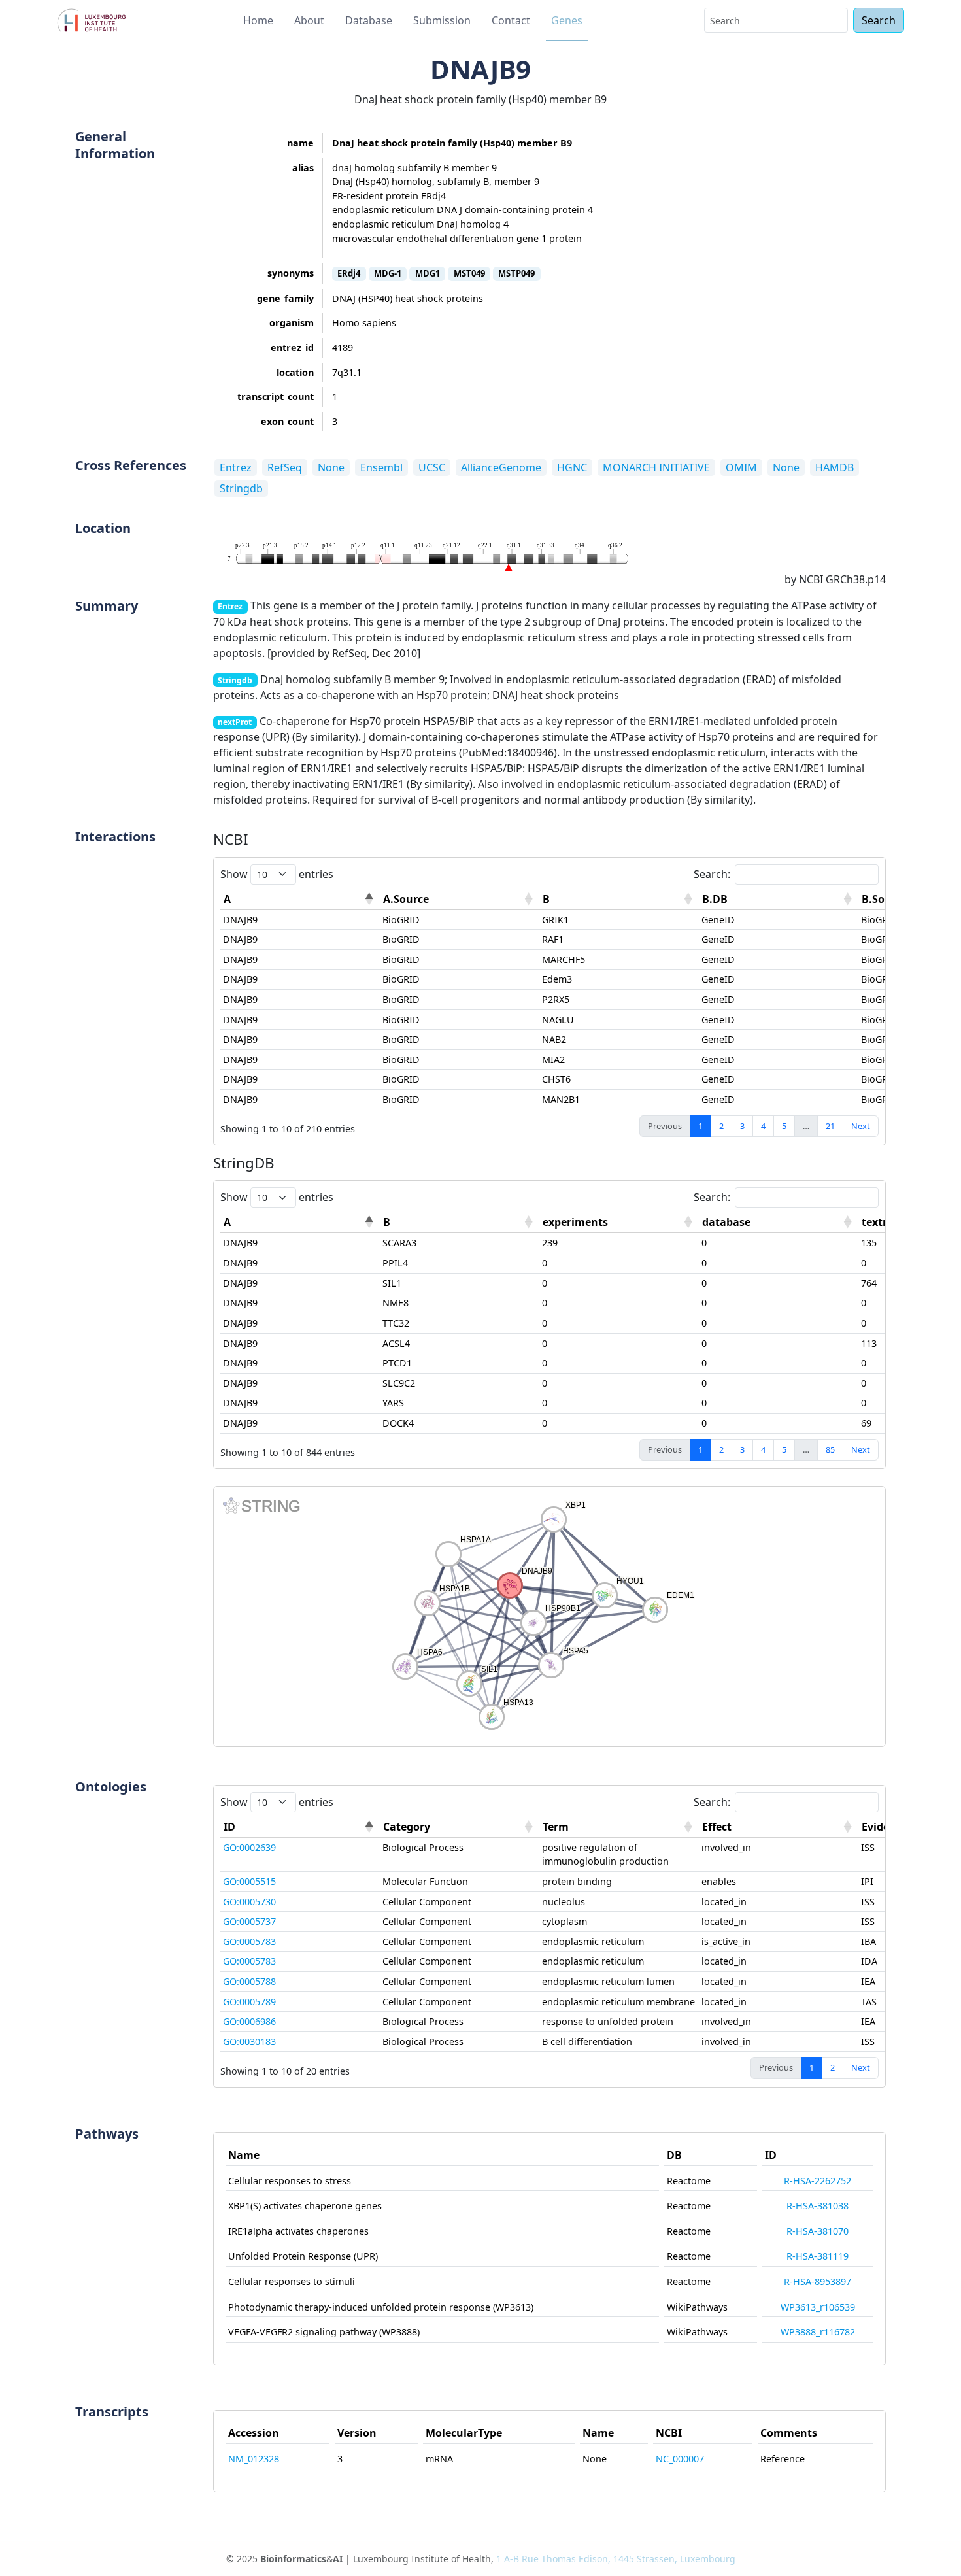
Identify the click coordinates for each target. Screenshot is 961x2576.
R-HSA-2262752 (818, 2181)
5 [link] (784, 1126)
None (331, 467)
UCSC (432, 467)
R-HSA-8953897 (818, 2281)
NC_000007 (680, 2459)
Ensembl (381, 467)
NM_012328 (254, 2459)
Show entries (277, 874)
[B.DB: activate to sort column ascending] (779, 899)
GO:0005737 (249, 1921)
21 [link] (830, 1126)
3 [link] (742, 1126)
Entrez (236, 467)
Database (369, 20)
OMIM (741, 467)
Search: (712, 874)
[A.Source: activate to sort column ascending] (460, 899)
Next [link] (861, 1126)
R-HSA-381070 (818, 2231)
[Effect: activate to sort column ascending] (779, 1827)
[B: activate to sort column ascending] (619, 899)
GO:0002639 (249, 1847)
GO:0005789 (249, 2002)
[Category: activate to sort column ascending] (460, 1827)
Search (879, 20)
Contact (511, 20)
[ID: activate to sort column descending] (300, 1827)
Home (258, 20)
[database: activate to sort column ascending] (779, 1222)
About (309, 20)
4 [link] (763, 1126)
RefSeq (285, 467)
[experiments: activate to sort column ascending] (619, 1222)
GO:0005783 (249, 1941)
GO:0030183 (249, 2042)
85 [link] (830, 1449)
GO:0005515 (249, 1881)
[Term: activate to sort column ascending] (619, 1827)
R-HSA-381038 (818, 2206)
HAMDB (835, 467)
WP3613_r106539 (818, 2307)
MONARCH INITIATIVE (656, 467)
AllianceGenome (501, 467)
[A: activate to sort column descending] (300, 899)
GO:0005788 (249, 1981)
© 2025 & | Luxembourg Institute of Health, (481, 2559)
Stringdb (241, 488)
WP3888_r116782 (818, 2332)
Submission (442, 20)
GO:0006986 (249, 2021)
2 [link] (721, 1126)
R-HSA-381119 (818, 2256)
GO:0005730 (249, 1902)
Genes (567, 20)
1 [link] (700, 1126)
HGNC (572, 467)
